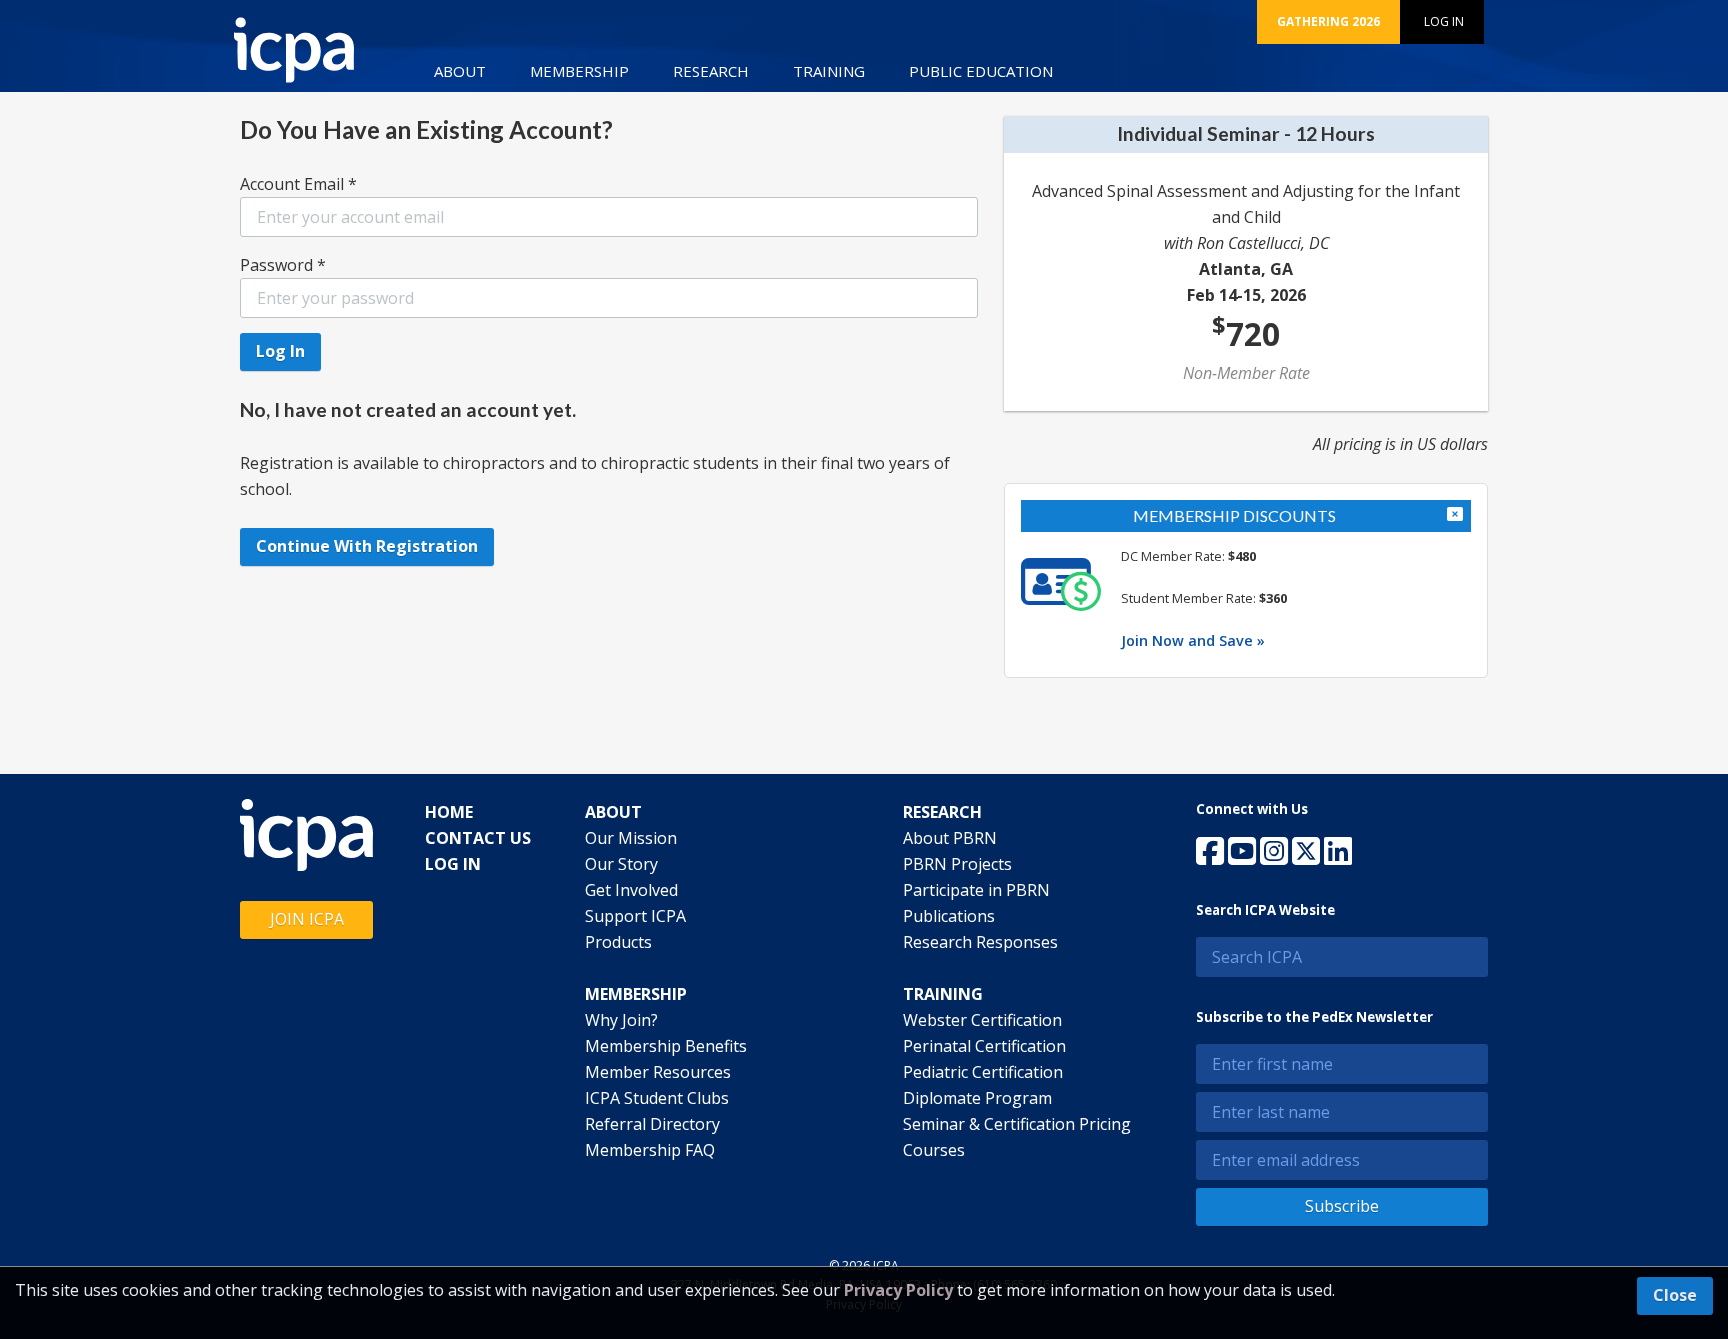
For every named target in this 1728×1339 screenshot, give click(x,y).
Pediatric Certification (983, 1072)
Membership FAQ (650, 1150)
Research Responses (980, 942)
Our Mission (631, 838)
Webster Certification (982, 1020)
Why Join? (621, 1020)
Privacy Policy (898, 1290)
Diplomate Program (977, 1098)
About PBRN (950, 838)
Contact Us (478, 838)
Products (618, 942)
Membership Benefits (666, 1046)
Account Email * (298, 184)
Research (711, 71)
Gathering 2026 (1328, 21)
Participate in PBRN (976, 890)
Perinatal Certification (984, 1046)
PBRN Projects (957, 864)
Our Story (621, 864)
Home (449, 812)
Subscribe (1342, 1206)
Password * (283, 265)
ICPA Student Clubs (657, 1098)
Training (829, 71)
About (460, 71)
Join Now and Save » (1193, 640)
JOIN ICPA (307, 919)
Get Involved (631, 890)
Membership (579, 71)
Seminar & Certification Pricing (1017, 1124)
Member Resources (658, 1072)
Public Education (981, 71)
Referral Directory (652, 1124)
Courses (934, 1150)
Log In (1444, 21)
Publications (949, 916)
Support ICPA (635, 916)
